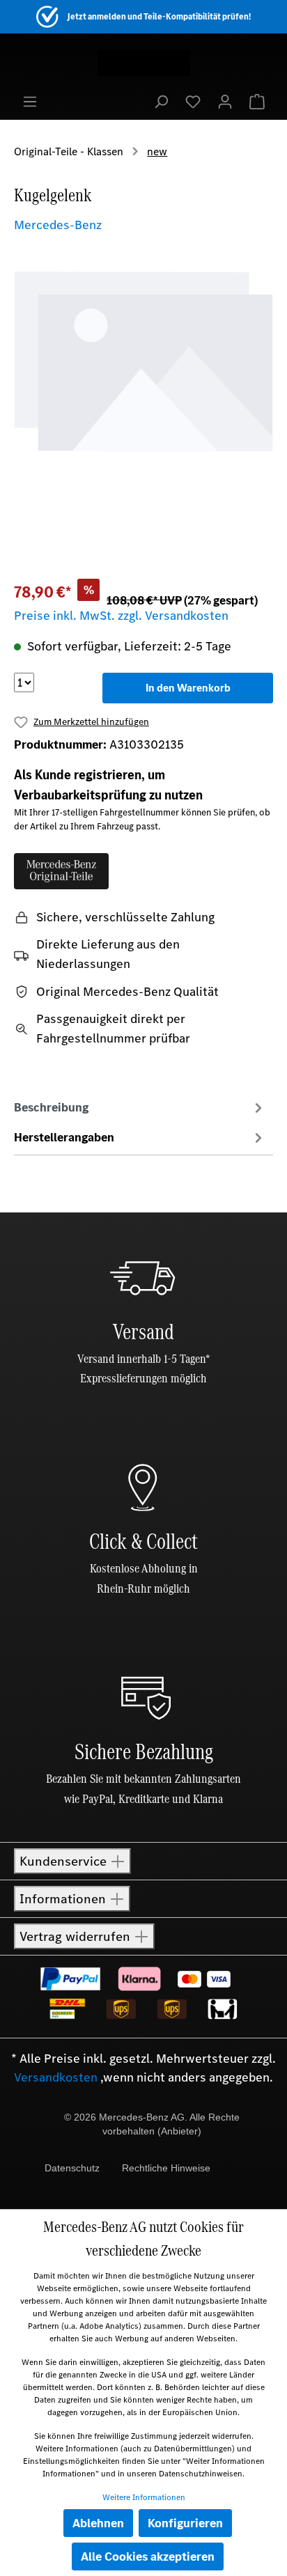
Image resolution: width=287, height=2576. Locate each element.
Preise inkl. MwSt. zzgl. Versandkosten (121, 616)
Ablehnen (98, 2523)
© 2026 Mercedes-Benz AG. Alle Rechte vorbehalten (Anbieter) (152, 2124)
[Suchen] (161, 101)
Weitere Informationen (144, 2497)
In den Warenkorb (188, 688)
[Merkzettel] (193, 101)
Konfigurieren (185, 2523)
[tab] (140, 1107)
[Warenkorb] (257, 101)
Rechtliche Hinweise (166, 2168)
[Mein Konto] (225, 101)
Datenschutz (72, 2168)
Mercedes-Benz (58, 225)
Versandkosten (56, 2077)
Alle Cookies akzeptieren (148, 2557)
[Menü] (30, 101)
